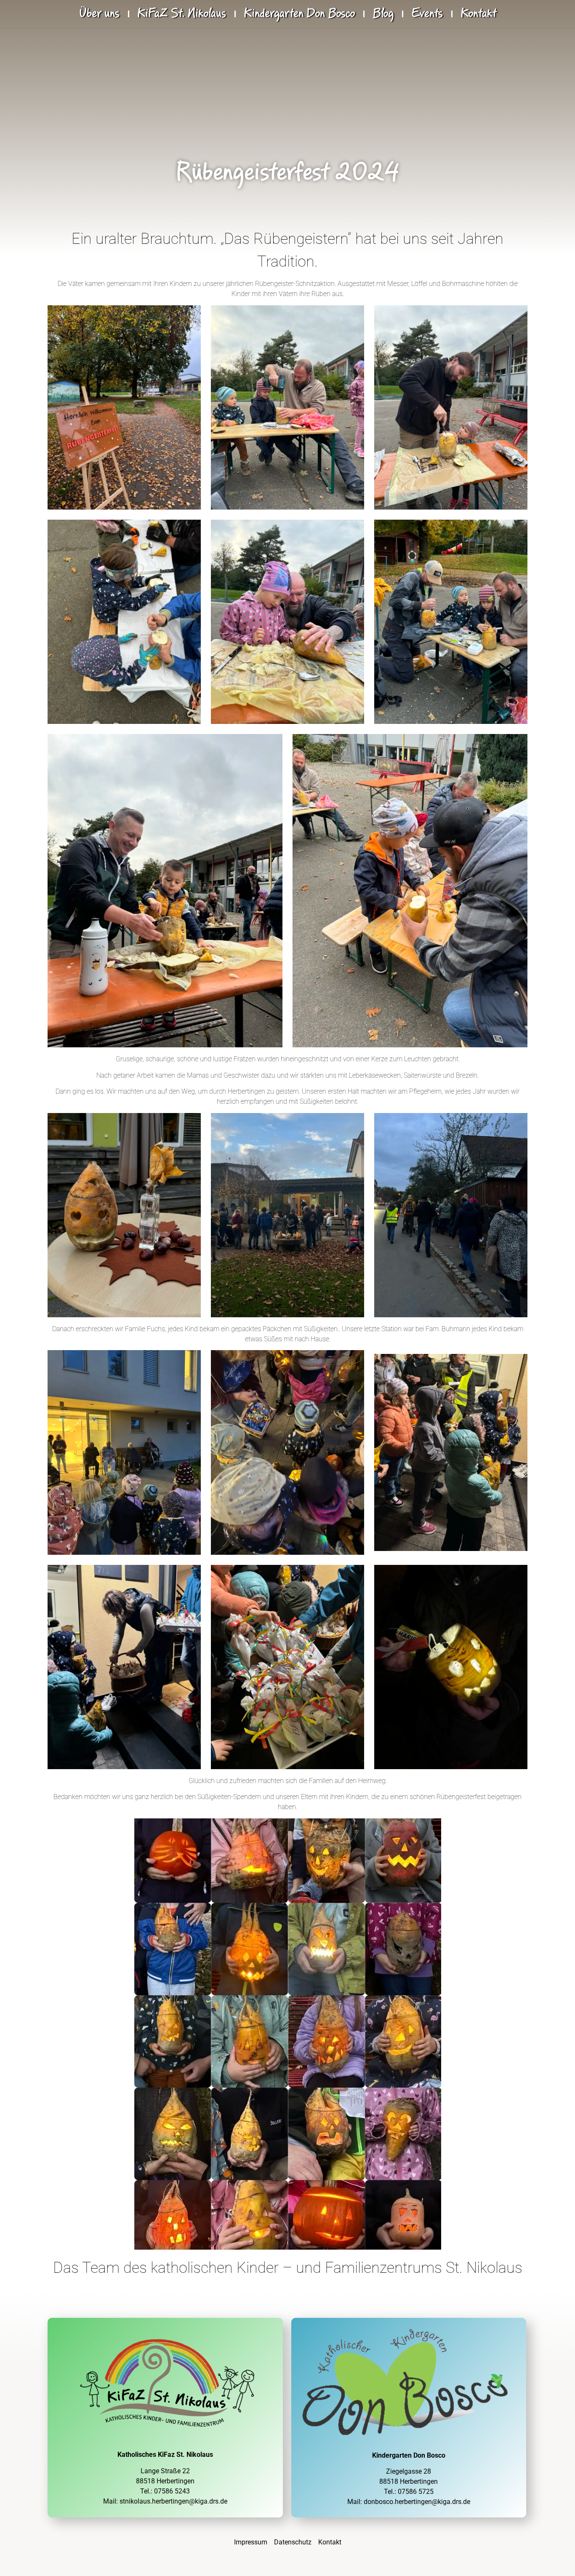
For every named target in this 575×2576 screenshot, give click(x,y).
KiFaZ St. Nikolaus (182, 14)
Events (427, 14)
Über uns (99, 14)
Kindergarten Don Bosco (299, 14)
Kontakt (479, 14)
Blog (383, 14)
